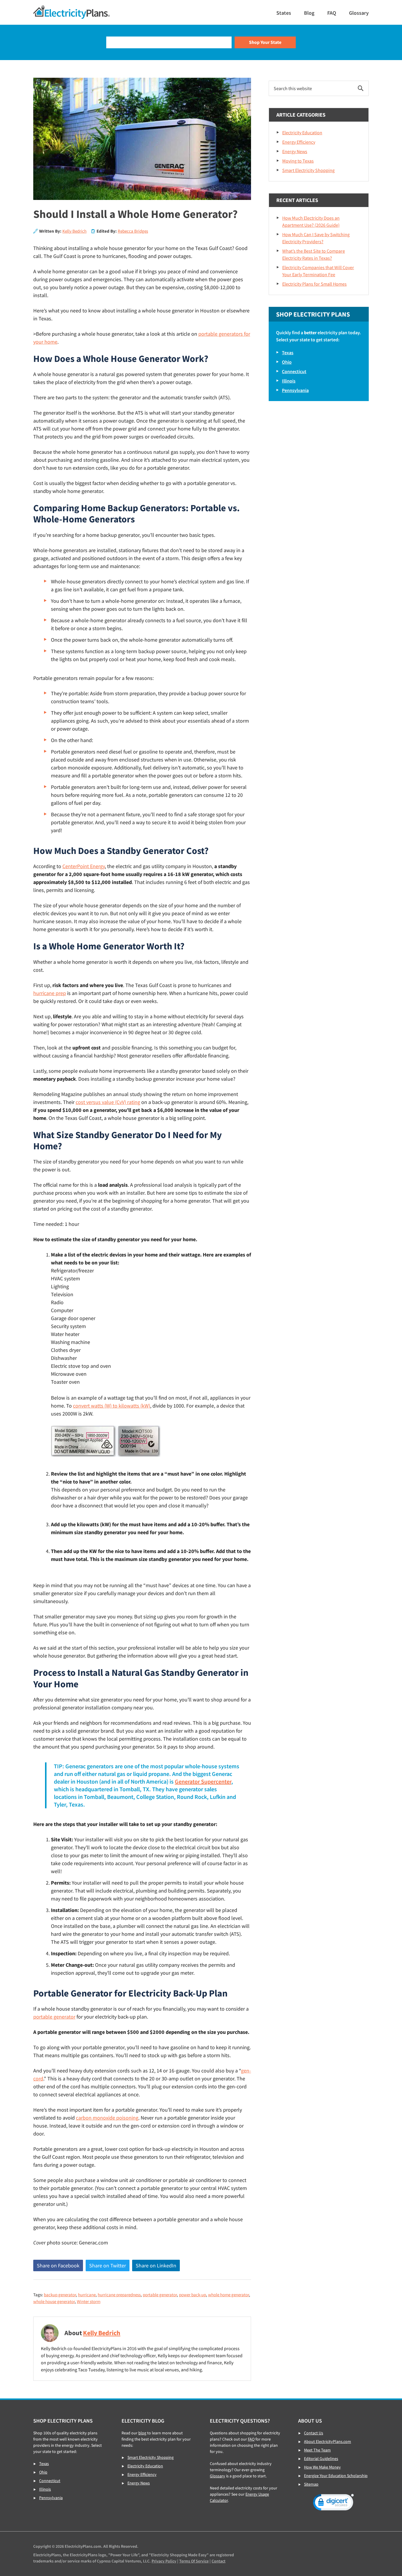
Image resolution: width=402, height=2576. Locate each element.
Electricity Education (302, 133)
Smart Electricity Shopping (308, 170)
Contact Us (314, 2433)
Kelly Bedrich (74, 231)
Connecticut (294, 371)
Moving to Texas (298, 161)
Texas (288, 352)
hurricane (87, 2295)
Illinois (289, 381)
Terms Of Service (194, 2561)
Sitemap (311, 2484)
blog (142, 2433)
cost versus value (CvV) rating (108, 1102)
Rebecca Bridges (133, 231)
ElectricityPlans (72, 12)
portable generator (54, 2017)
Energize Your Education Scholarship (336, 2476)
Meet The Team (317, 2450)
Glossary (217, 2476)
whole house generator (54, 2301)
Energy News (295, 151)
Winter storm (89, 2301)
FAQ (251, 2439)
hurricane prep (50, 993)
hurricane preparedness (119, 2295)
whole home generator (229, 2295)
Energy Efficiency (299, 142)
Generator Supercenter (203, 1781)
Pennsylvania (295, 390)
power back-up (192, 2295)
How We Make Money (322, 2467)
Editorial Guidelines (321, 2459)
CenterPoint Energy (84, 866)
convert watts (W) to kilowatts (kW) (112, 1406)
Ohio (287, 362)
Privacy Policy (164, 2561)
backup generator (60, 2295)
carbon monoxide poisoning (107, 2118)
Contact (219, 2561)
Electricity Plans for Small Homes (314, 284)
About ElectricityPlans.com (328, 2441)
